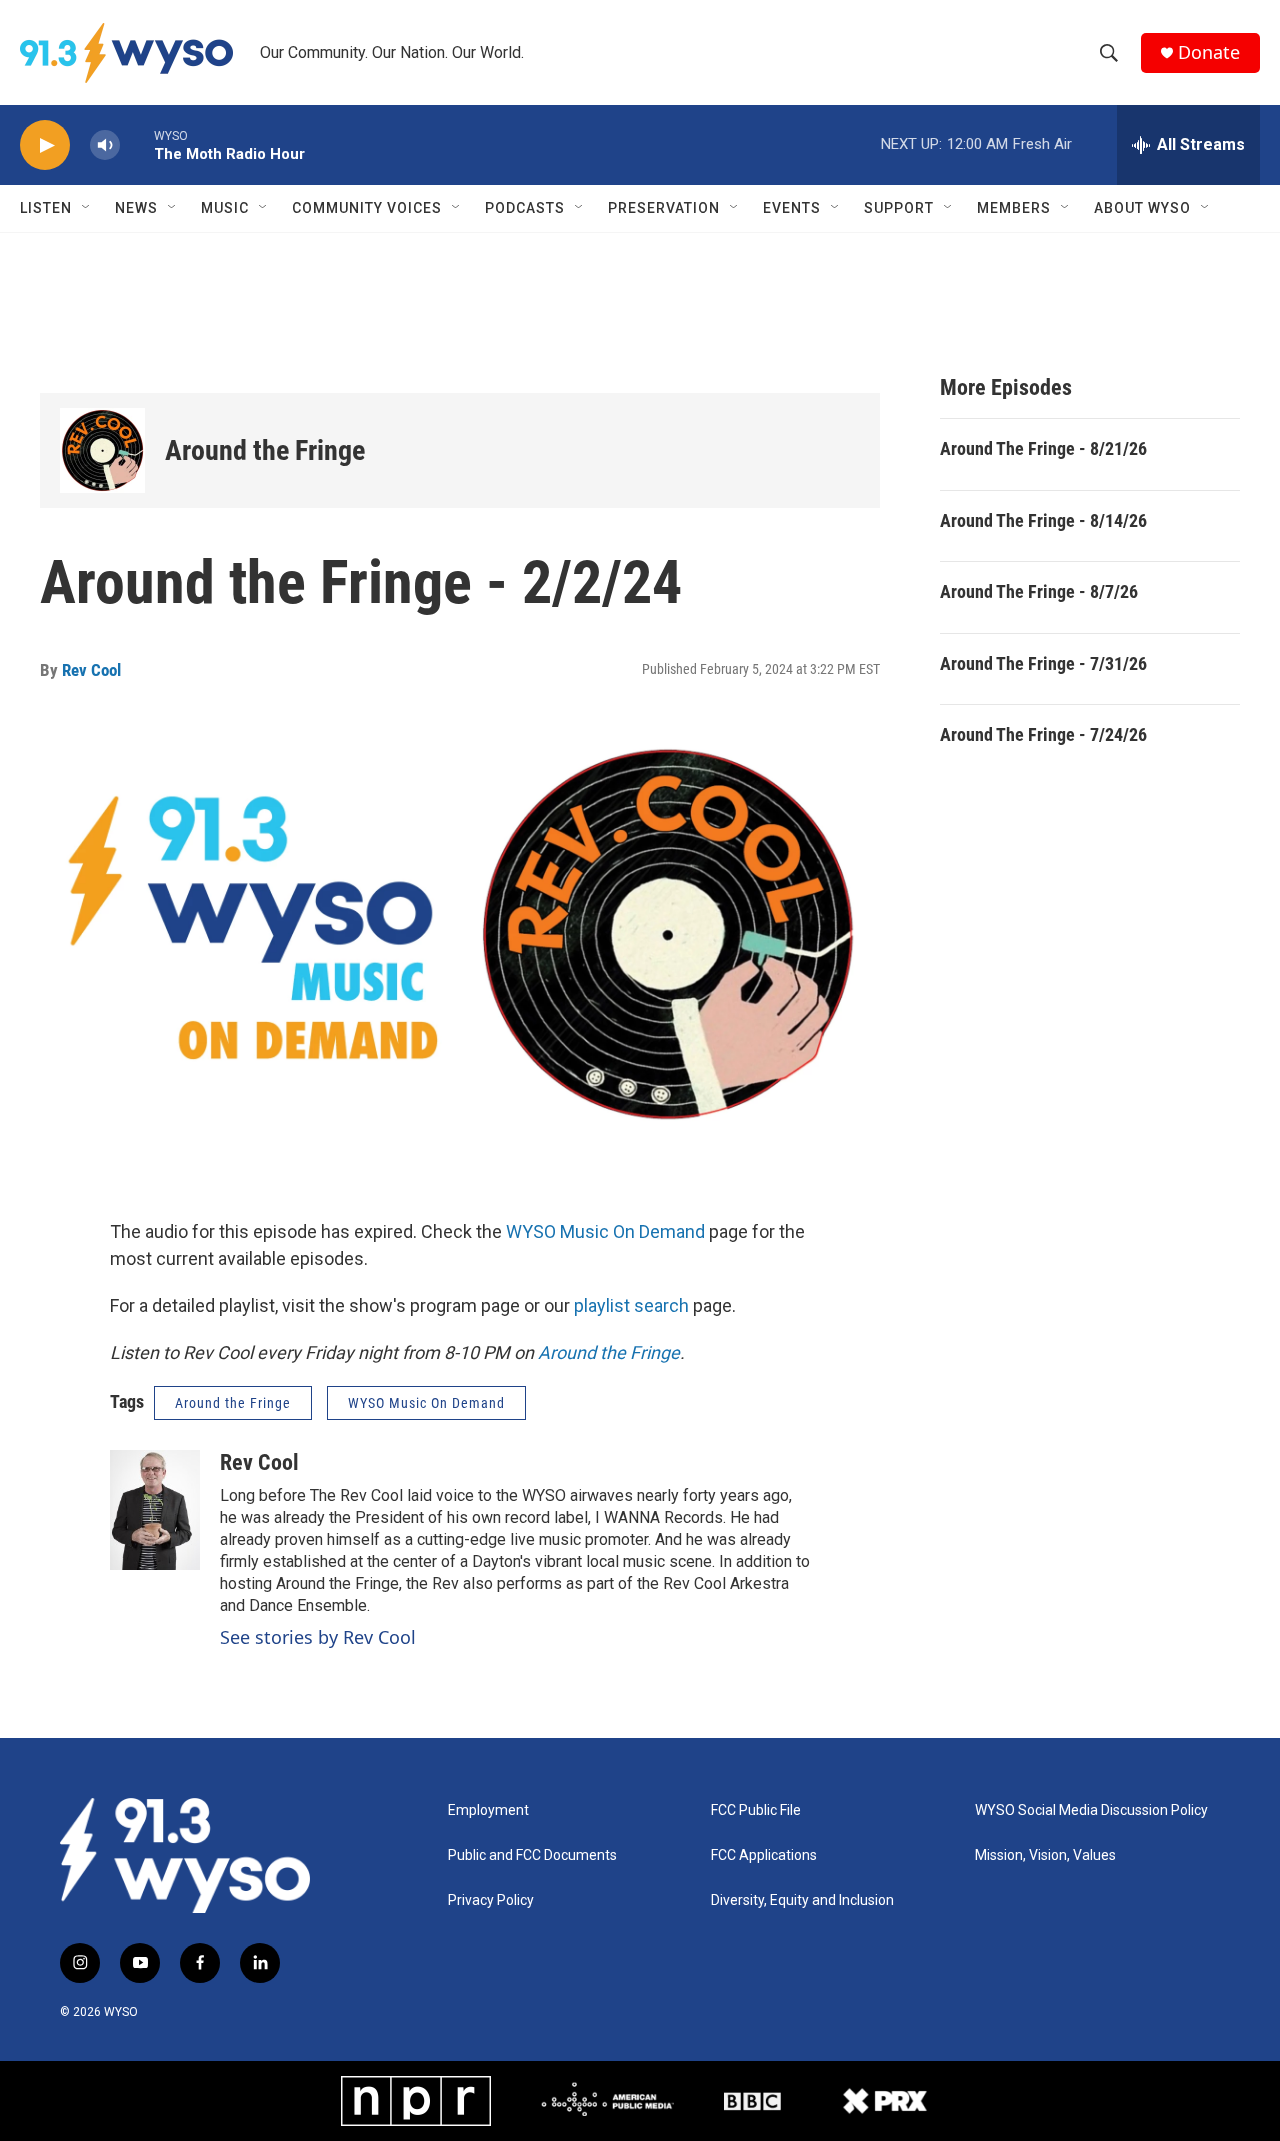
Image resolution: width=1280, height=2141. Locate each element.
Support (899, 208)
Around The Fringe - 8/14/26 (1043, 520)
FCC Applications (764, 1855)
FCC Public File (756, 1810)
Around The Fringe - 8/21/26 (1043, 448)
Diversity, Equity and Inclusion (802, 1900)
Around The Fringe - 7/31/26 (1043, 663)
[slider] (137, 144)
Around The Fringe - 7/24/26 (1043, 734)
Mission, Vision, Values (1045, 1855)
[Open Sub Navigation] (87, 208)
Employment (488, 1810)
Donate (1209, 52)
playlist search (631, 1305)
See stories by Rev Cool (318, 1637)
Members (1014, 208)
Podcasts (525, 208)
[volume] (105, 145)
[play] (45, 145)
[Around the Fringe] (102, 450)
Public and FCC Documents (532, 1855)
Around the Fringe (265, 450)
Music (225, 208)
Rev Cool (91, 670)
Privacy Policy (491, 1900)
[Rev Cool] (155, 1510)
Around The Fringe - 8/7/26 (1039, 591)
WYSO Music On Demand (605, 1231)
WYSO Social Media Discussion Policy (1091, 1810)
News (136, 208)
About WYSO (1142, 208)
